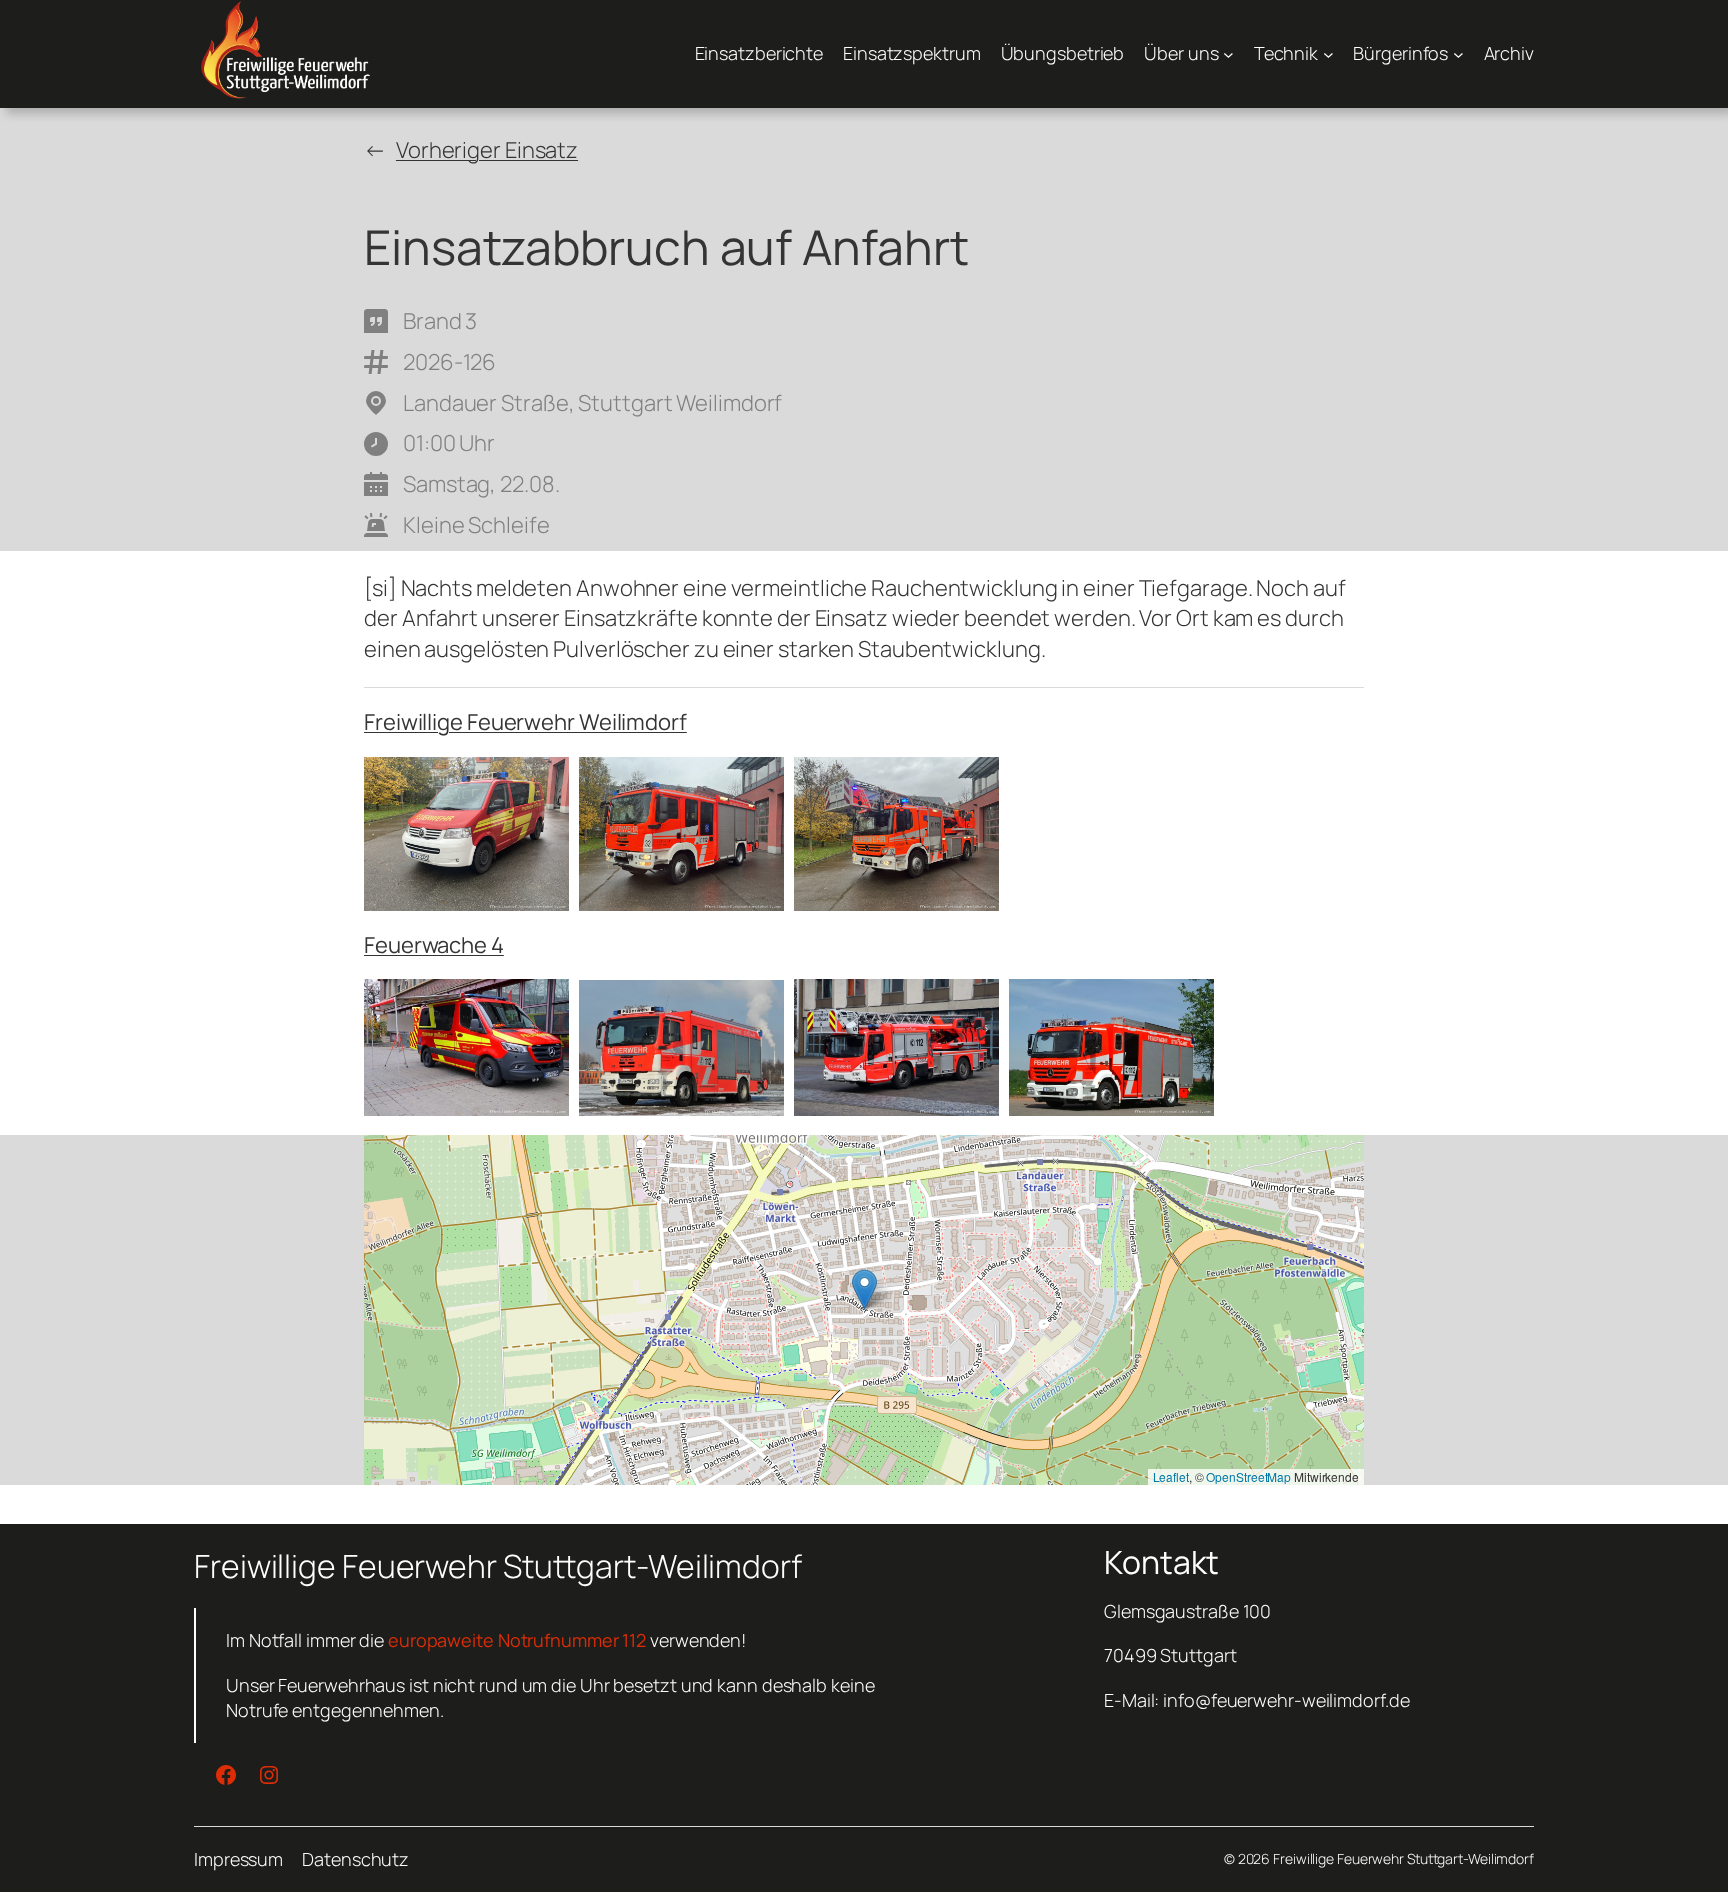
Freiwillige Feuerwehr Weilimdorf (525, 722)
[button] (864, 1289)
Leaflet (1171, 1476)
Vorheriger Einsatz (487, 150)
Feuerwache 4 (434, 945)
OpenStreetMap (1248, 1476)
